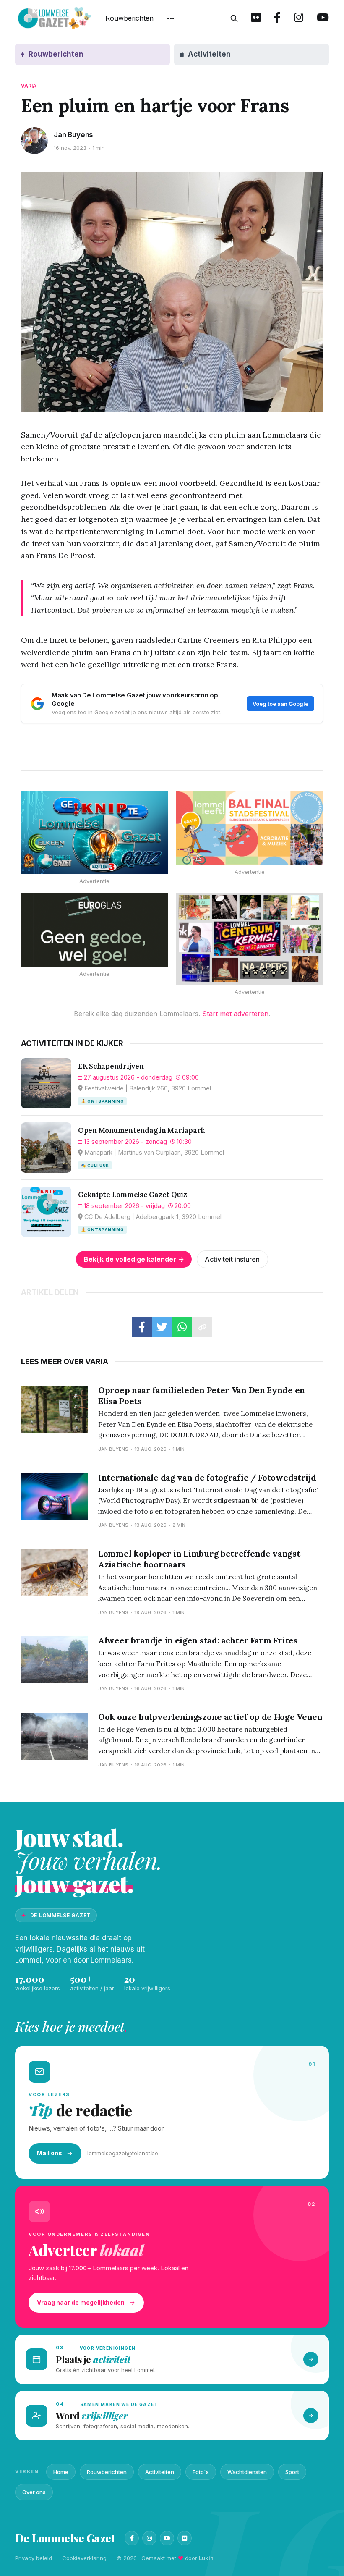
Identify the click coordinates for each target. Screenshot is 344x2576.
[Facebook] (132, 2538)
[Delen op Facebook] (142, 1327)
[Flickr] (185, 2538)
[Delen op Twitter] (162, 1327)
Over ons (34, 2492)
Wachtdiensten (247, 2472)
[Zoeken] (234, 18)
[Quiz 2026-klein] (94, 832)
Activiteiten (160, 2472)
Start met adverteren (235, 1014)
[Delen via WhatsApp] (182, 1327)
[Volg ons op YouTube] (323, 18)
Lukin (206, 2558)
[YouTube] (167, 2538)
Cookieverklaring (84, 2558)
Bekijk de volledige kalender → (134, 1259)
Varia (29, 86)
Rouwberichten (129, 18)
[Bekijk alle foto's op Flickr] (256, 18)
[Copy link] (202, 1327)
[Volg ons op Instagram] (299, 18)
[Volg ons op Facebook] (277, 18)
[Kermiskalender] (250, 939)
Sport (292, 2472)
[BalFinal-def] (250, 828)
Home (61, 2472)
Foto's (201, 2472)
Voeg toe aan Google (280, 704)
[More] (171, 18)
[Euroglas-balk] (94, 930)
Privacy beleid (34, 2558)
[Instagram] (149, 2538)
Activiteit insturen (232, 1259)
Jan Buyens (73, 135)
